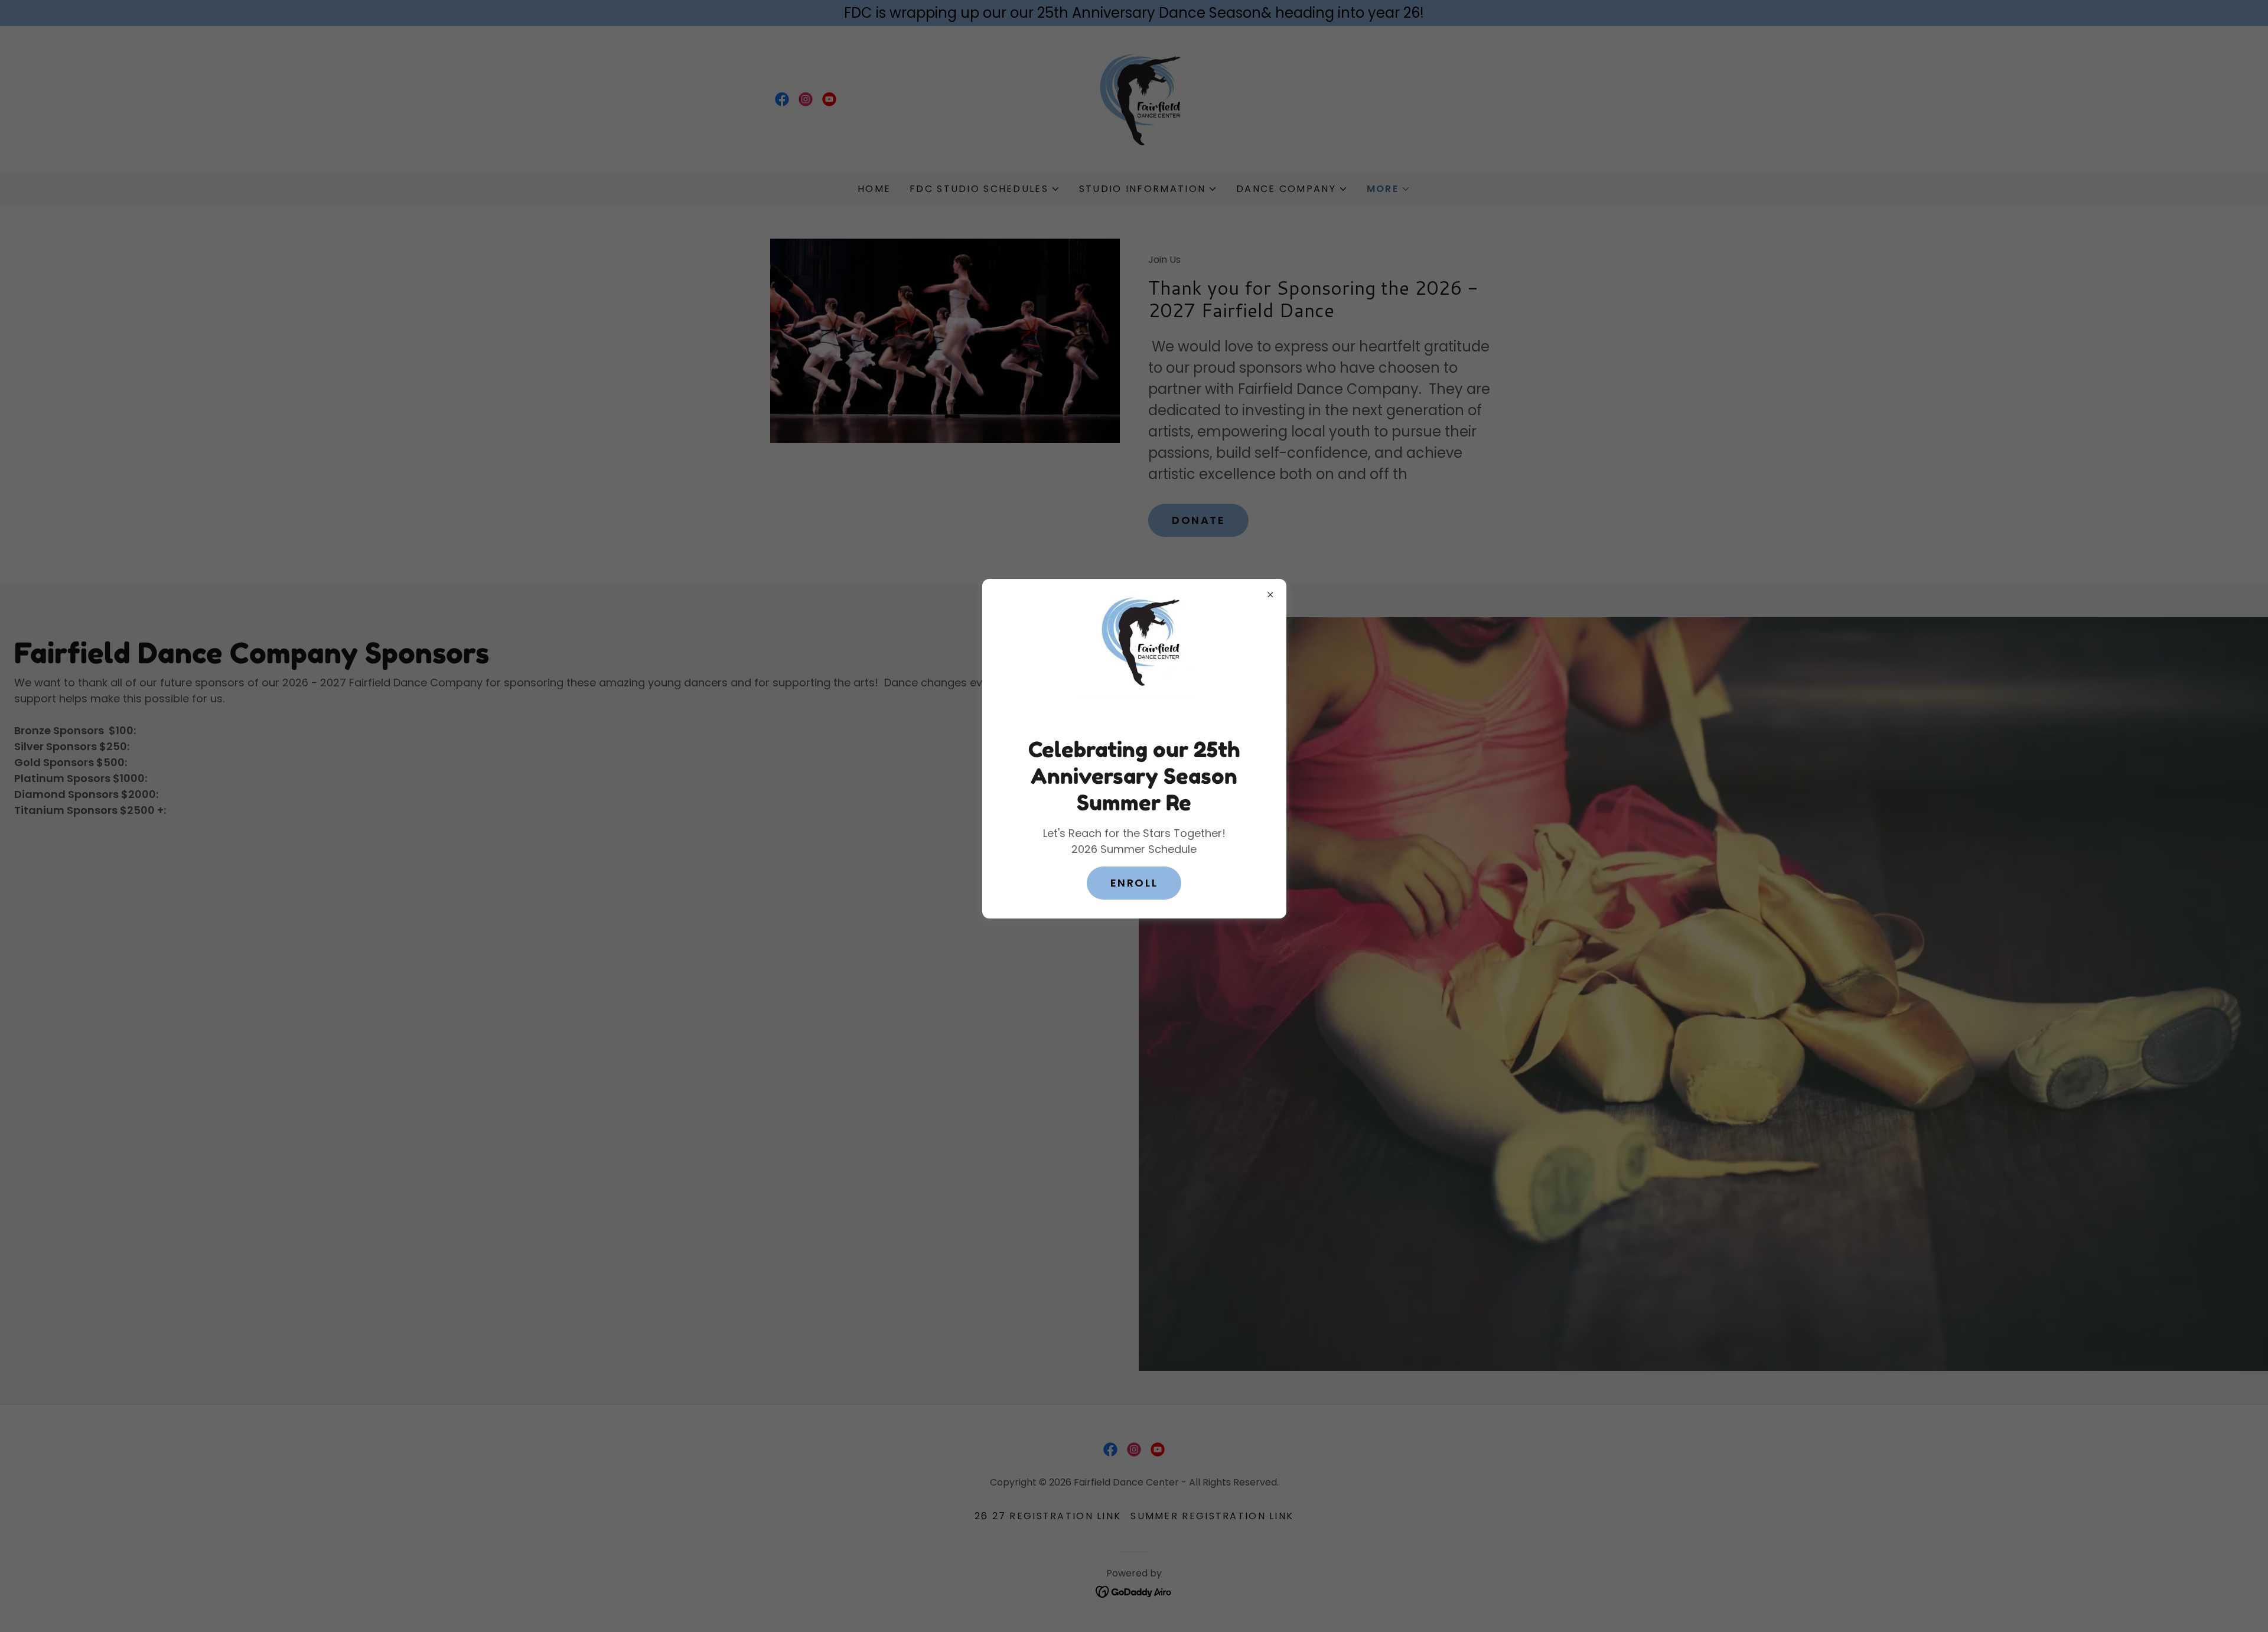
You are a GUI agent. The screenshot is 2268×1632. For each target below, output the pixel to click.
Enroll (1134, 883)
